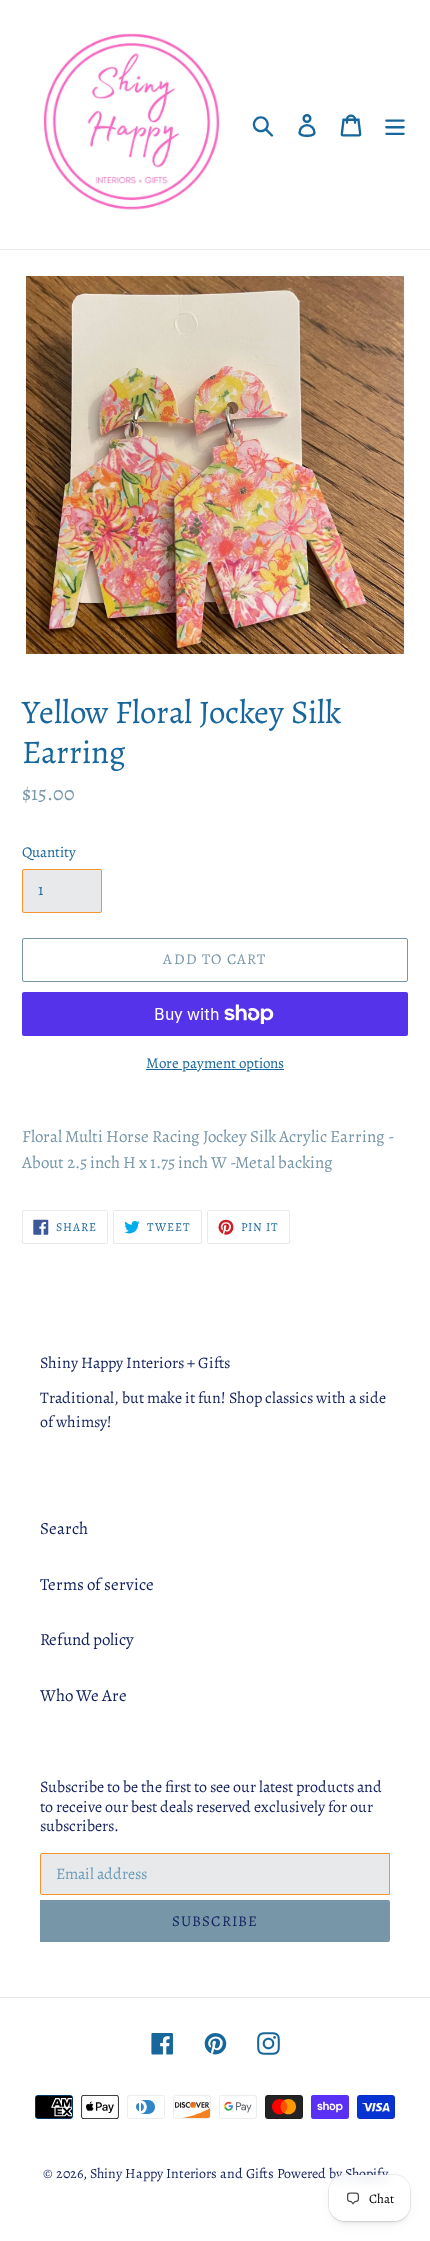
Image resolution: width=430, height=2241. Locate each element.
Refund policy (87, 1639)
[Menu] (395, 125)
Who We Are (83, 1695)
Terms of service (97, 1584)
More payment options (215, 1063)
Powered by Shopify (332, 2173)
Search (64, 1528)
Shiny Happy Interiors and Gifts (182, 2173)
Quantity (49, 852)
